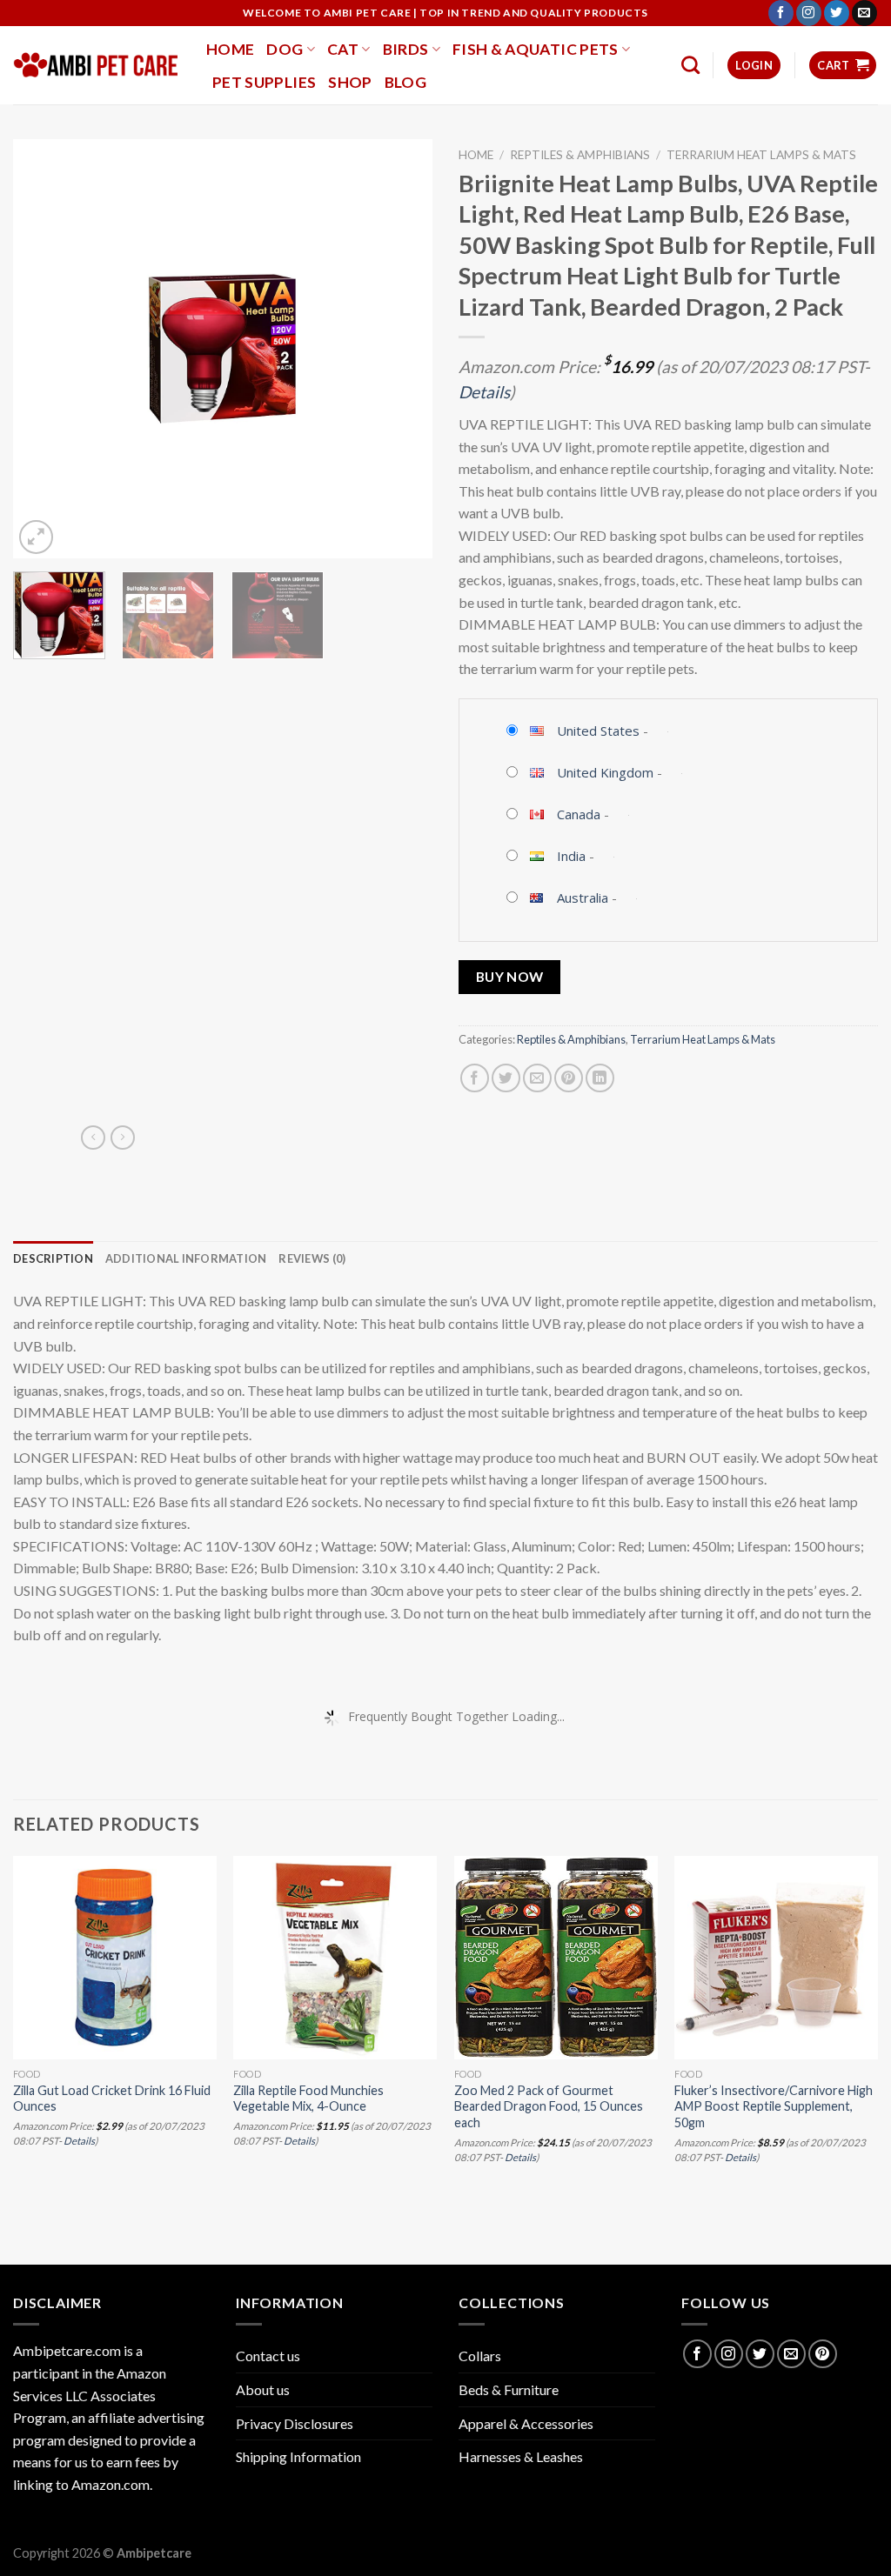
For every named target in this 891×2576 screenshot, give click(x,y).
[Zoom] (36, 537)
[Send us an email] (864, 13)
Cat (343, 49)
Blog (405, 82)
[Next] (402, 349)
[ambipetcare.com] (97, 65)
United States (598, 731)
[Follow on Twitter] (837, 13)
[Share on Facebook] (475, 1078)
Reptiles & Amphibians (580, 155)
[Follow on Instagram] (809, 13)
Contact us (268, 2356)
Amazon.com (111, 2484)
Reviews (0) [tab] (312, 1258)
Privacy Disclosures (295, 2423)
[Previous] (44, 349)
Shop (350, 82)
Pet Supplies (264, 82)
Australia (583, 898)
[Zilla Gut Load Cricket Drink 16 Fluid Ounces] (115, 1958)
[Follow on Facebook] (781, 13)
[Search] (690, 65)
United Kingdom (605, 772)
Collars (480, 2356)
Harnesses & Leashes (521, 2456)
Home (230, 49)
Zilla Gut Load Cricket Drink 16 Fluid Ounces (112, 2099)
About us (263, 2389)
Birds (406, 49)
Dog (285, 49)
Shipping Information (298, 2456)
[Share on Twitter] (506, 1078)
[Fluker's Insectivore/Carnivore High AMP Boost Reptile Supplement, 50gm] (776, 1958)
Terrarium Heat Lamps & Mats (761, 155)
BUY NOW (510, 977)
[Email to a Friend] (537, 1078)
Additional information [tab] (186, 1258)
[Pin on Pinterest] (569, 1078)
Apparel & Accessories (526, 2423)
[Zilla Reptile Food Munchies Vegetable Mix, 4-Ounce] (335, 1958)
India (571, 856)
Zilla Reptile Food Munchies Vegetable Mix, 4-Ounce (308, 2099)
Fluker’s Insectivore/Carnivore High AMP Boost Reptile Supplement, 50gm (774, 2106)
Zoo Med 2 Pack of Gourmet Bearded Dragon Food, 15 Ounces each (549, 2106)
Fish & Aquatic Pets (536, 49)
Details (484, 392)
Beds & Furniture (509, 2389)
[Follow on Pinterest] (823, 2354)
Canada (579, 814)
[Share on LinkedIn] (600, 1078)
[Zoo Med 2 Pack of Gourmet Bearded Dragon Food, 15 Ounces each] (556, 1958)
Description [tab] (53, 1258)
